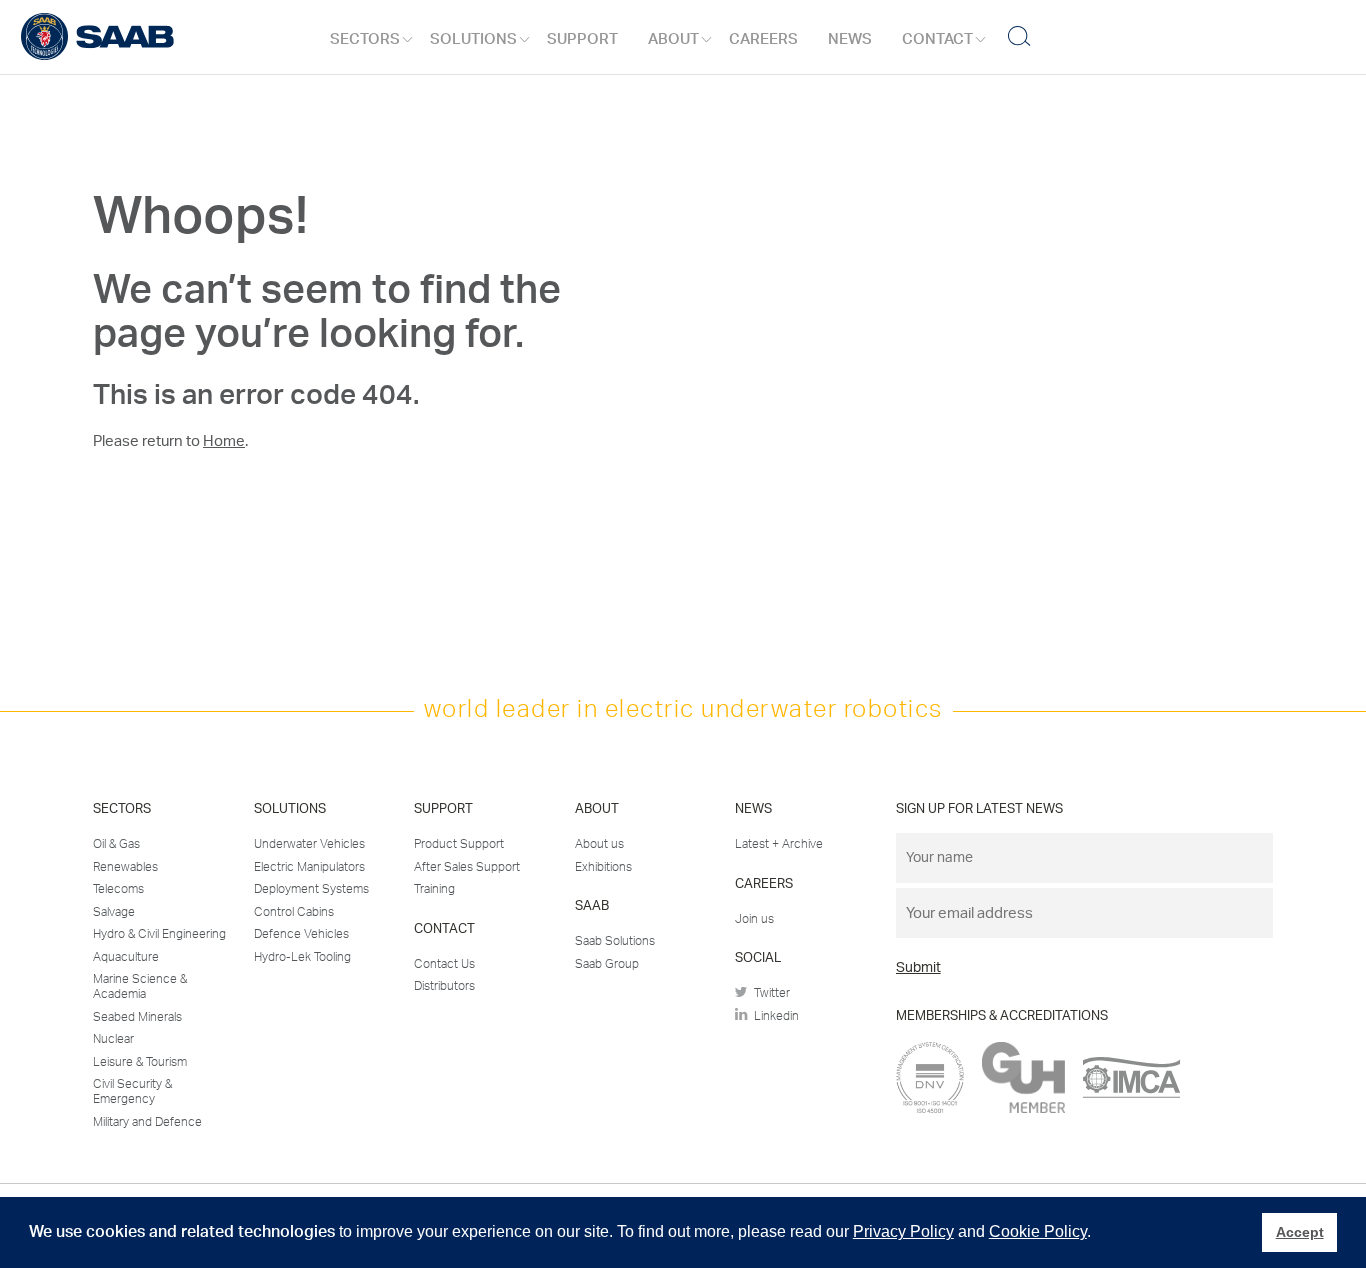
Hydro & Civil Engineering (159, 934)
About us (599, 844)
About (673, 39)
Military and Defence (147, 1122)
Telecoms (118, 889)
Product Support (459, 844)
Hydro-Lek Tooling (302, 957)
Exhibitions (603, 867)
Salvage (114, 912)
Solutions (473, 39)
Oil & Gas (116, 844)
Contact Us (444, 964)
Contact (937, 39)
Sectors (365, 39)
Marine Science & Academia (140, 987)
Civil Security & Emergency (132, 1092)
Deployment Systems (311, 889)
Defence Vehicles (301, 934)
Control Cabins (294, 912)
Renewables (125, 867)
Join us (754, 919)
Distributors (444, 986)
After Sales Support (467, 867)
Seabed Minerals (137, 1017)
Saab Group (607, 964)
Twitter (769, 993)
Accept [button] (1300, 1232)
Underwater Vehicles (309, 844)
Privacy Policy (903, 1231)
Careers (763, 39)
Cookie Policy (1038, 1231)
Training (434, 889)
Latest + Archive (779, 844)
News (850, 39)
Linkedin (773, 1016)
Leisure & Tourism (140, 1062)
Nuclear (113, 1039)
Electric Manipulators (309, 867)
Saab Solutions (615, 941)
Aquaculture (126, 957)
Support (582, 39)
